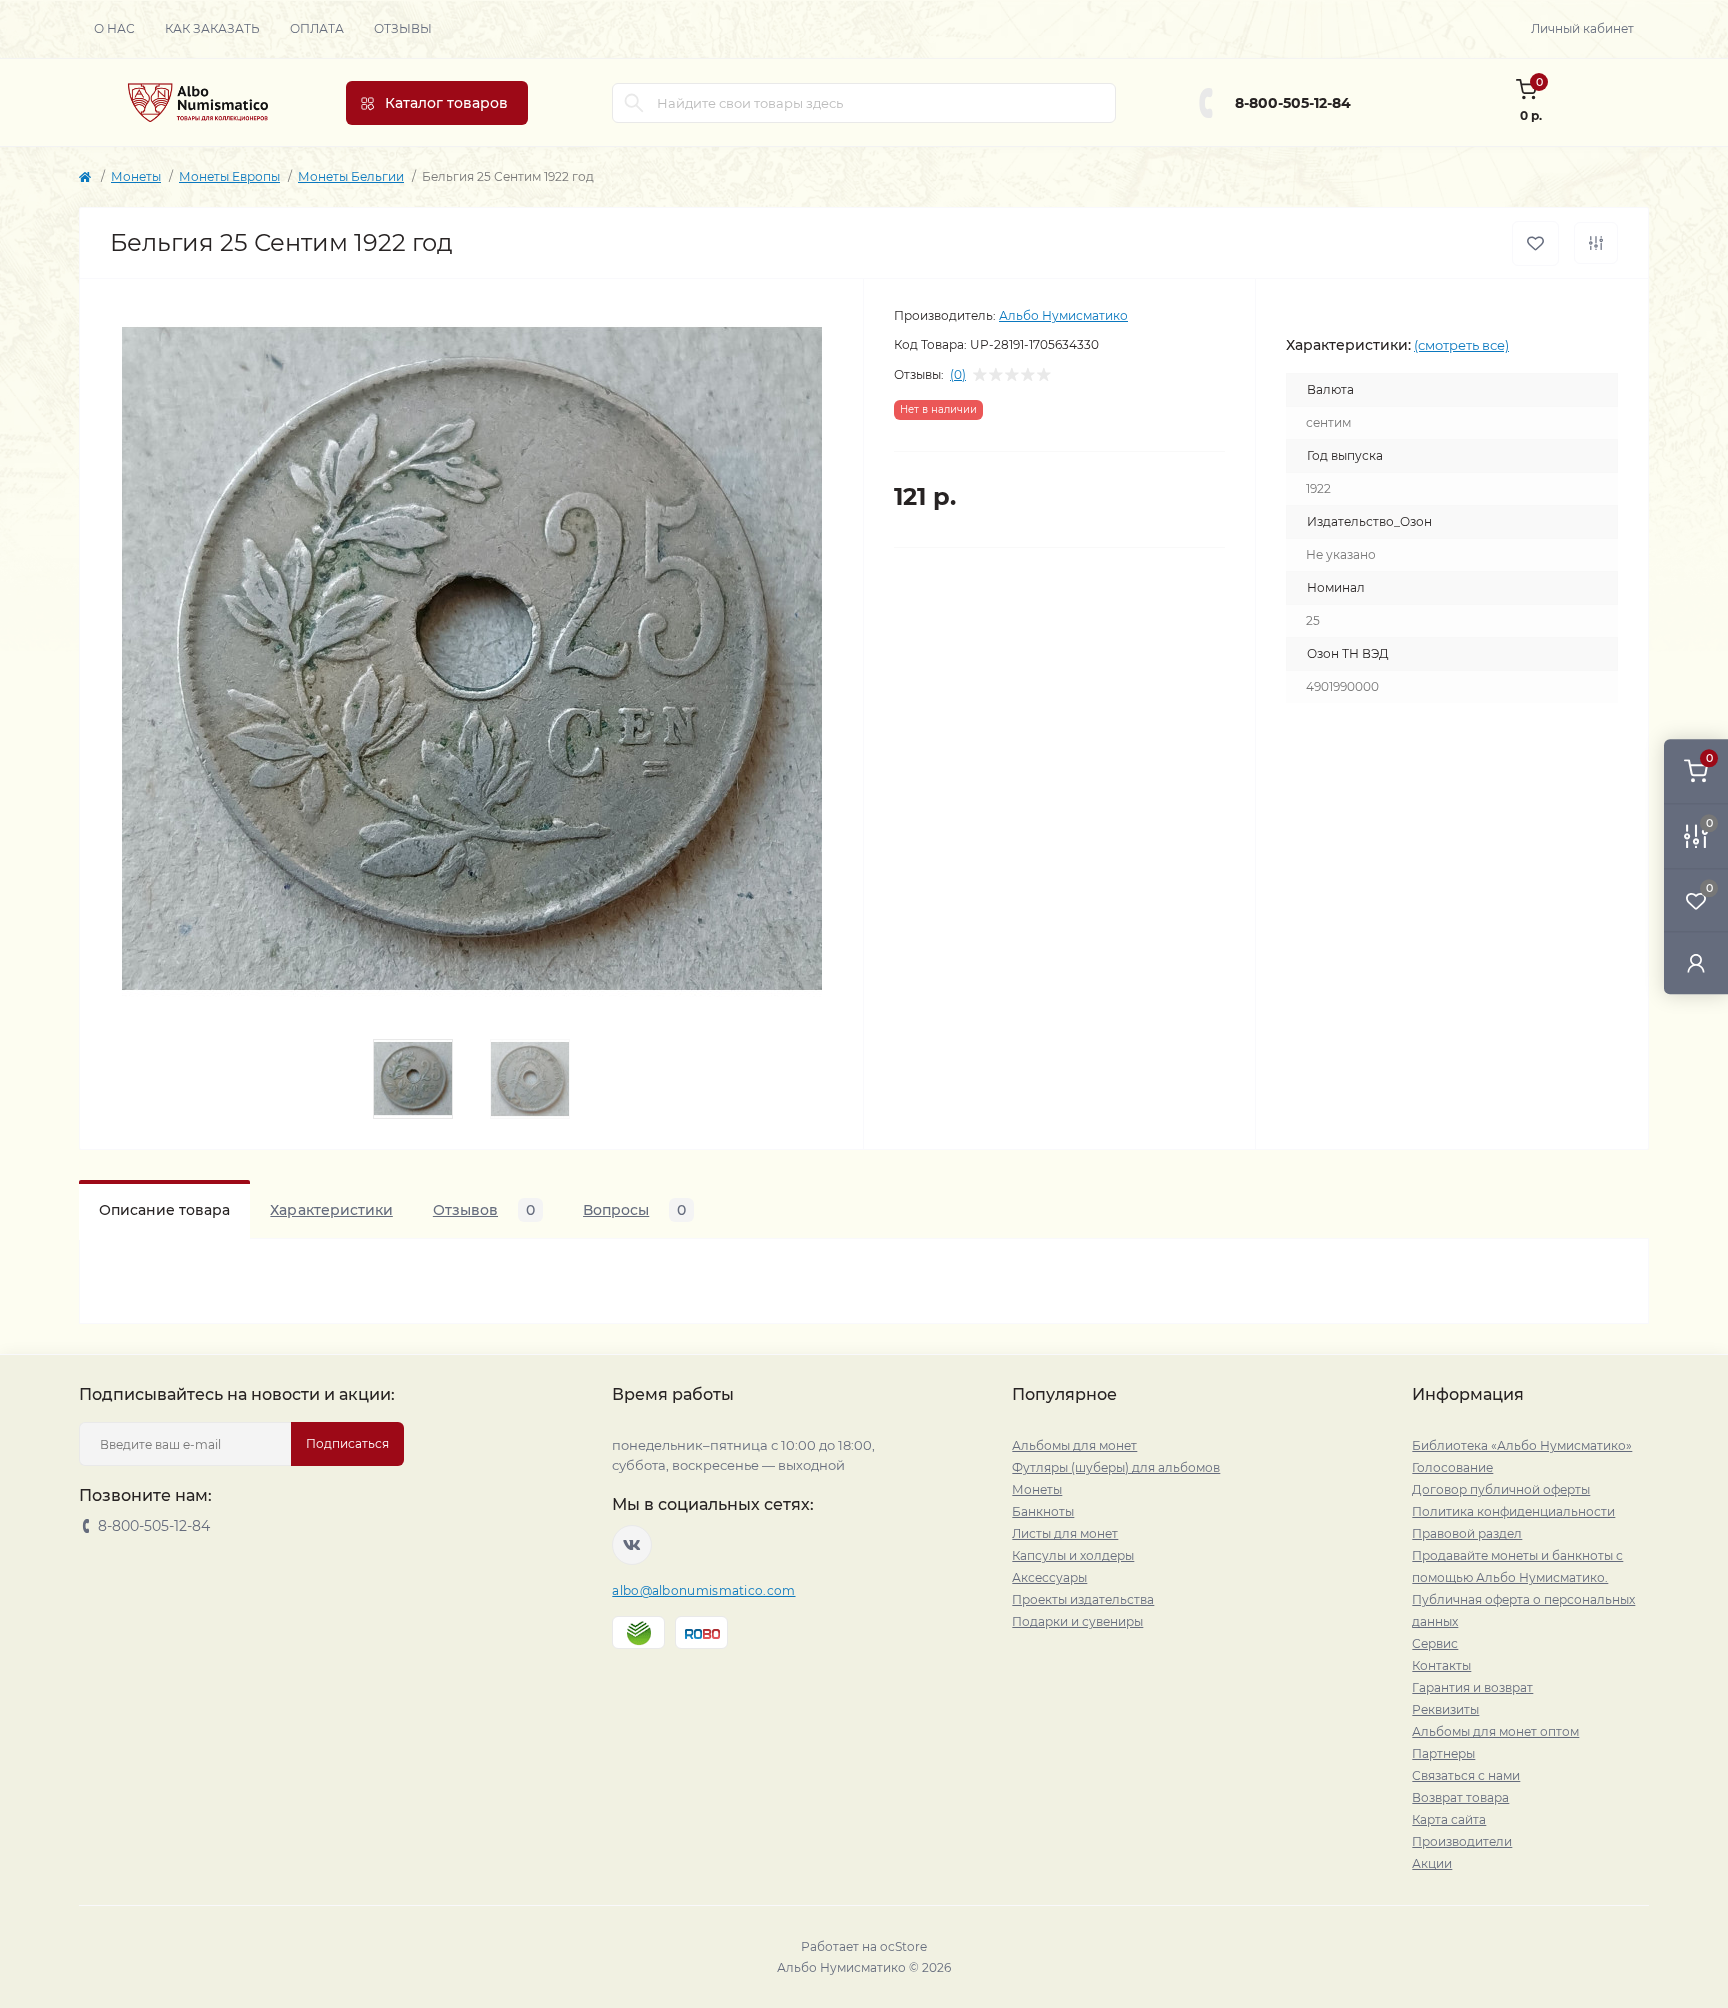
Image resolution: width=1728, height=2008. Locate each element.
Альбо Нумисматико (1063, 315)
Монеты (136, 176)
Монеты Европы (229, 176)
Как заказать (212, 28)
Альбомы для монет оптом (1495, 1731)
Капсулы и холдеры (1073, 1555)
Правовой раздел (1467, 1533)
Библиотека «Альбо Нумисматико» (1522, 1445)
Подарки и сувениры (1077, 1621)
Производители (1462, 1841)
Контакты (1441, 1665)
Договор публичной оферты (1501, 1489)
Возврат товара (1460, 1797)
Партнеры (1443, 1753)
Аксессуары (1049, 1577)
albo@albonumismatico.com (703, 1590)
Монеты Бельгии (351, 176)
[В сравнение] (1596, 243)
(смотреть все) (1461, 345)
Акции (1432, 1863)
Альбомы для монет (1074, 1445)
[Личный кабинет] (1696, 962)
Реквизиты (1445, 1709)
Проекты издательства (1083, 1599)
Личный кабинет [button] (1582, 28)
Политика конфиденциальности (1513, 1511)
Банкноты (1043, 1511)
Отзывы (403, 28)
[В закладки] (1535, 243)
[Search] (634, 103)
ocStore (903, 1946)
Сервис (1435, 1643)
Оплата (317, 28)
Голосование (1452, 1467)
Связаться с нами (1466, 1775)
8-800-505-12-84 (1293, 103)
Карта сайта (1449, 1819)
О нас (114, 28)
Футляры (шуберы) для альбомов (1116, 1467)
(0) (958, 375)
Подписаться (347, 1443)
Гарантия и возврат (1472, 1687)
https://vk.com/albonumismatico (632, 1545)
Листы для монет (1065, 1533)
